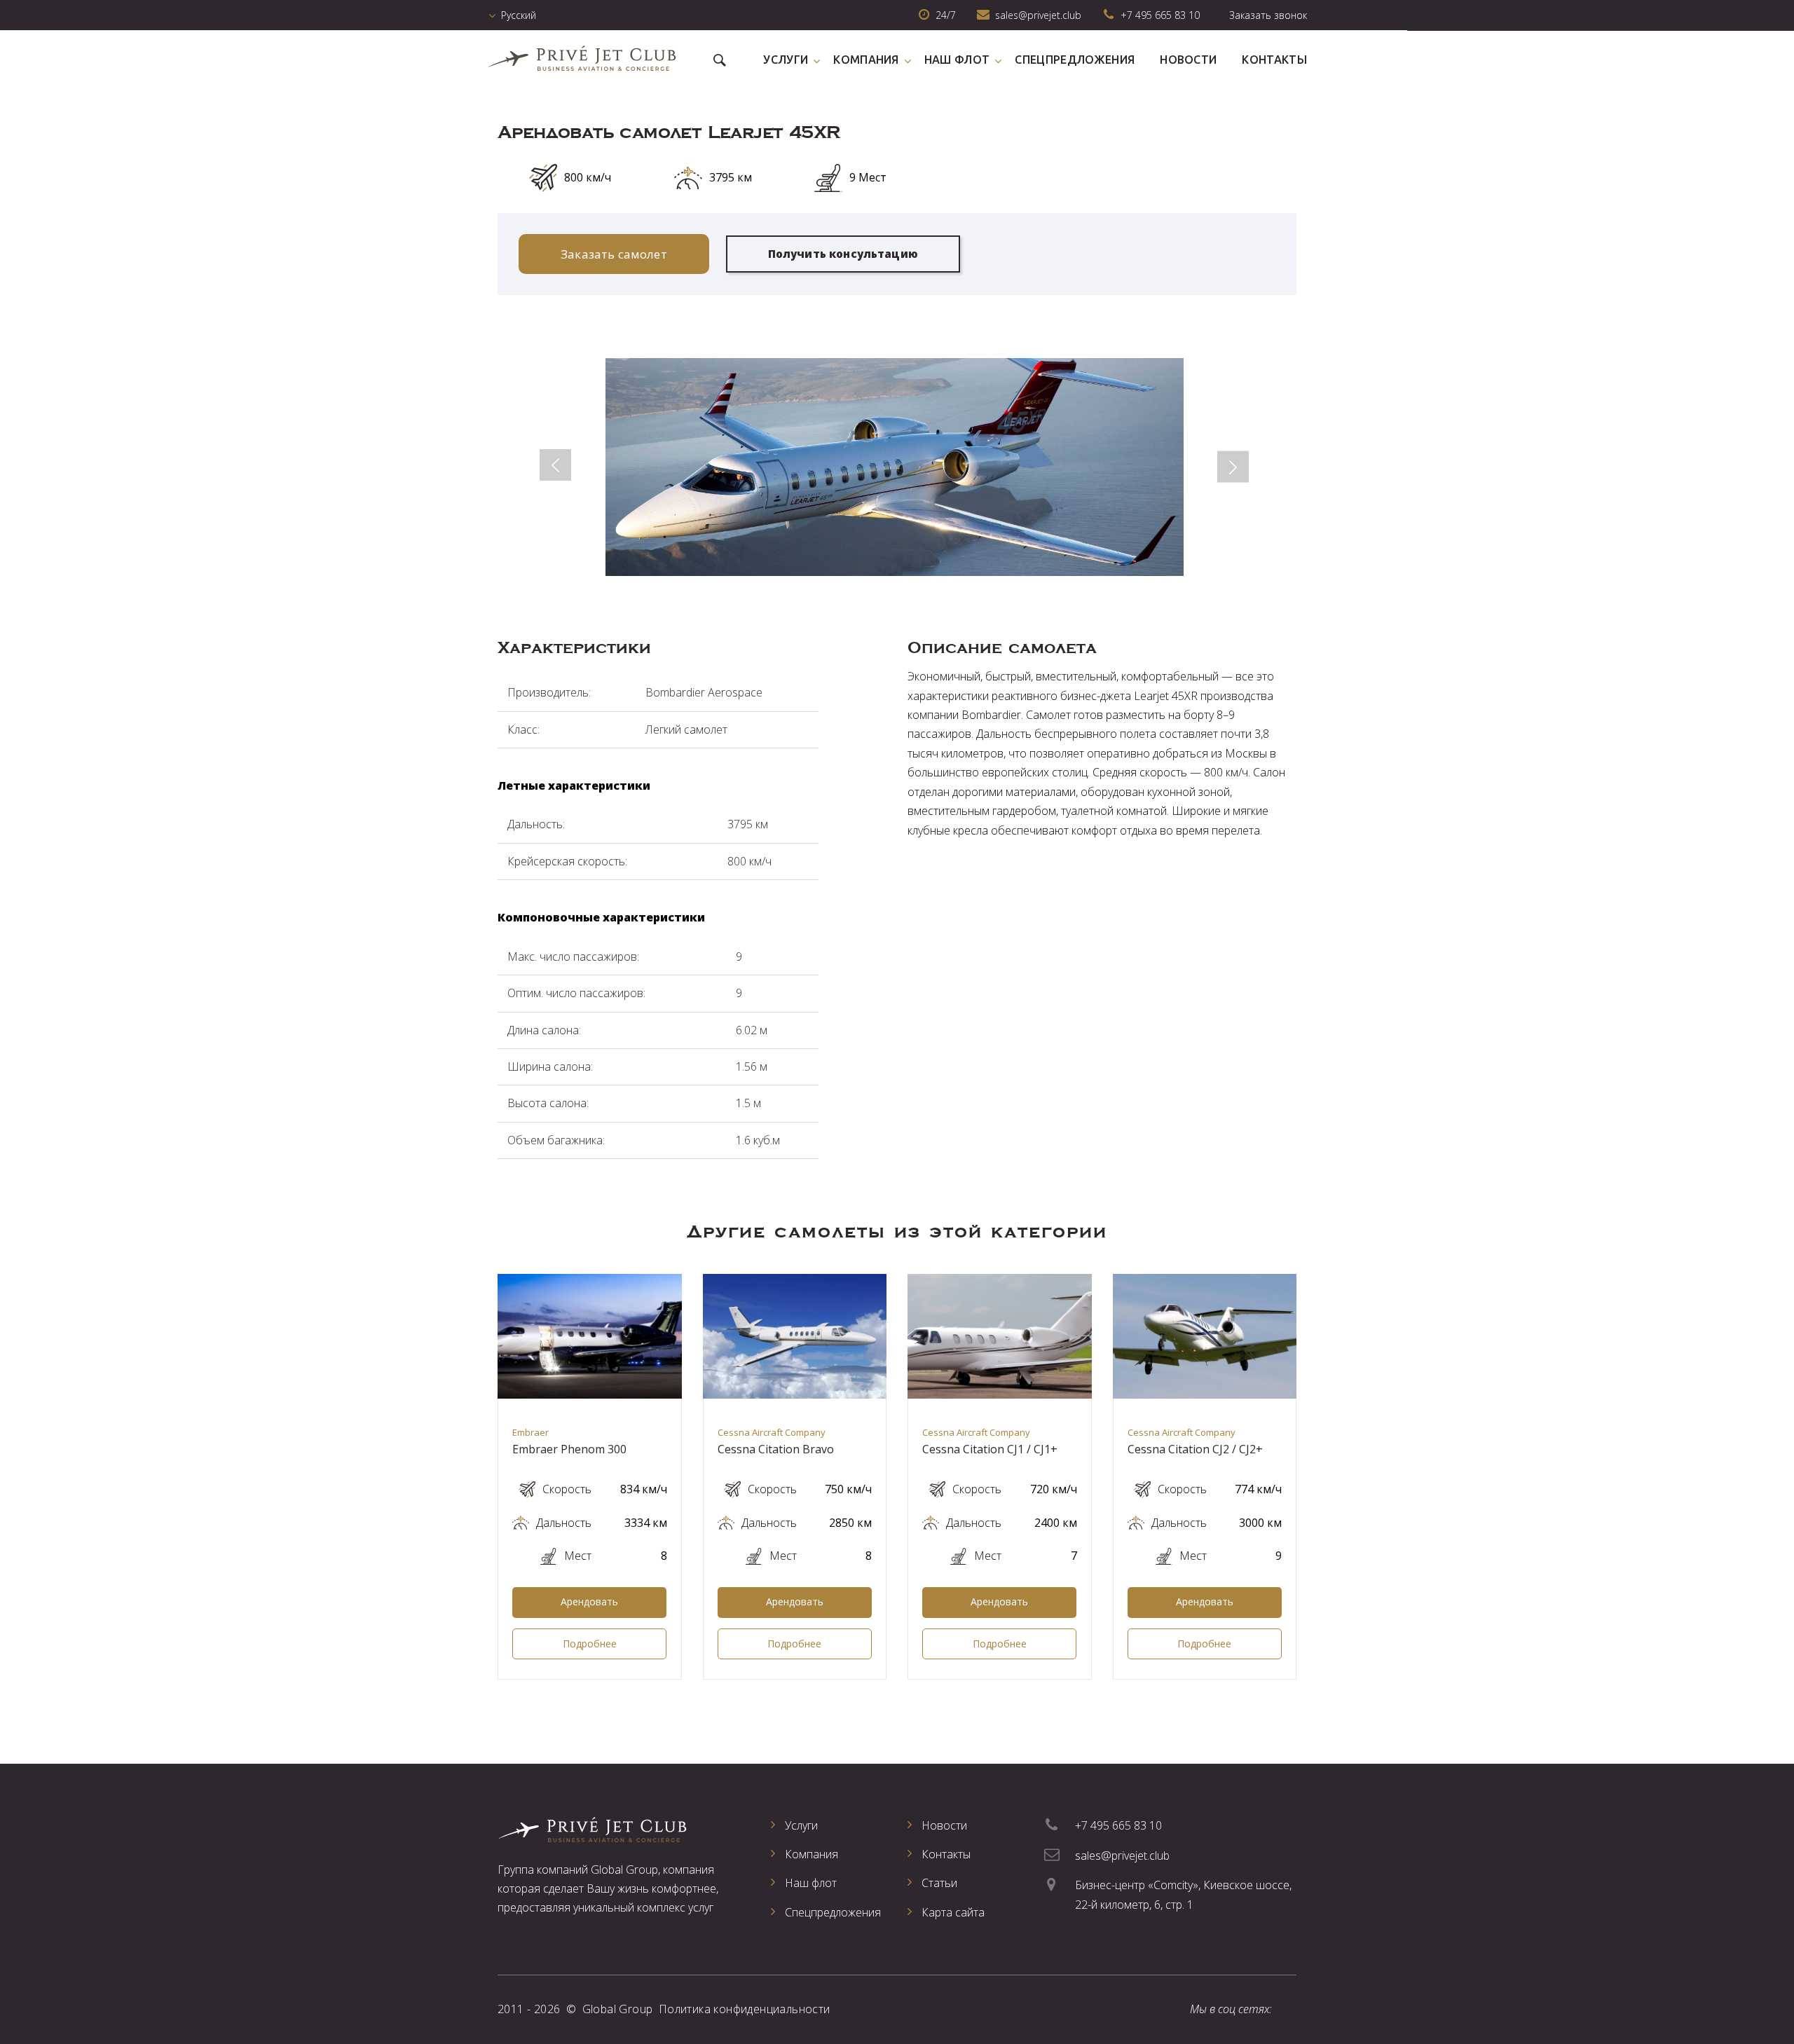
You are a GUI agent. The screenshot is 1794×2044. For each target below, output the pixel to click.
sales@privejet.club (1122, 1856)
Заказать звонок (1268, 15)
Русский (519, 15)
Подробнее (590, 1644)
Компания (866, 60)
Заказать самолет (614, 254)
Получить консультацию (843, 254)
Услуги (786, 60)
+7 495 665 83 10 (1160, 15)
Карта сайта (953, 1912)
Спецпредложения (1075, 60)
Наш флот (957, 60)
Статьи (939, 1883)
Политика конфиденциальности (745, 2009)
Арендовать (589, 1601)
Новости (1188, 60)
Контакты (1274, 60)
